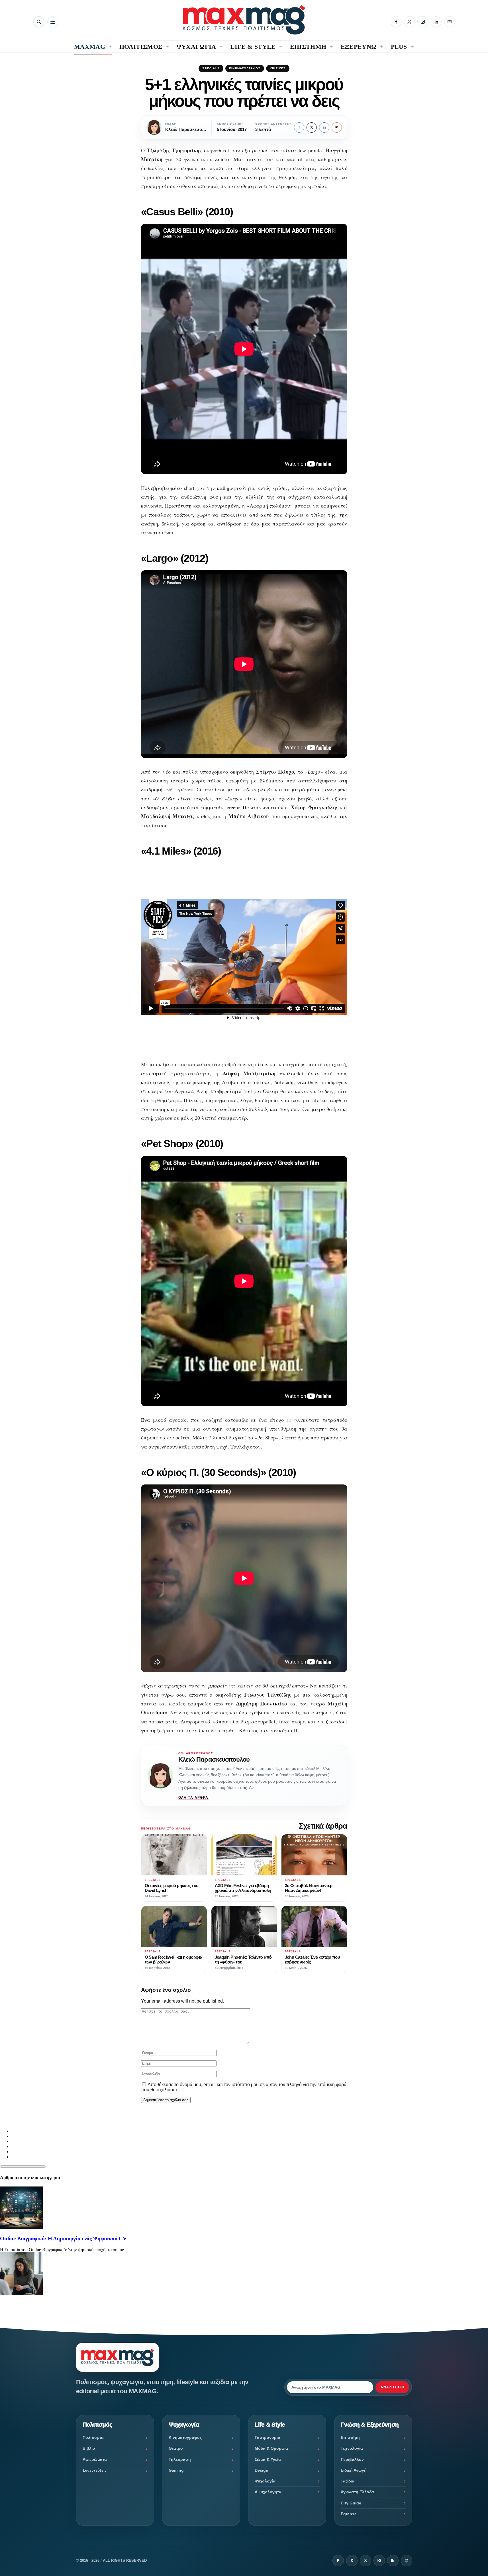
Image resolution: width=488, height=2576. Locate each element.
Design (262, 2470)
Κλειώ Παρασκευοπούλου (214, 1759)
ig (379, 2561)
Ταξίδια (348, 2481)
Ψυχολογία (265, 2481)
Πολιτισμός (93, 2437)
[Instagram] (423, 22)
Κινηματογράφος (245, 68)
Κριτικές (278, 68)
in (324, 127)
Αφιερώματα (95, 2459)
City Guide (351, 2503)
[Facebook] (396, 22)
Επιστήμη (350, 2437)
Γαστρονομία (268, 2437)
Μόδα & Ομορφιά (271, 2448)
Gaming (176, 2470)
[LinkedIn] (436, 22)
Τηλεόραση (180, 2459)
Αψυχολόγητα (268, 2492)
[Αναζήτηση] (39, 22)
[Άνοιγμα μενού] (53, 22)
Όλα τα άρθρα (193, 1798)
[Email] (450, 22)
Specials (211, 68)
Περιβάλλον (352, 2459)
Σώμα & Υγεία (268, 2459)
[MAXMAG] (244, 20)
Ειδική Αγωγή (354, 2470)
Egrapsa (349, 2514)
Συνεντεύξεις (95, 2470)
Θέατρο (176, 2448)
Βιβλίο (89, 2448)
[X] (409, 22)
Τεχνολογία (352, 2448)
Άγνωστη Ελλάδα (357, 2492)
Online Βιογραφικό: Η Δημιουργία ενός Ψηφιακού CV (63, 2239)
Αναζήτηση (393, 2387)
